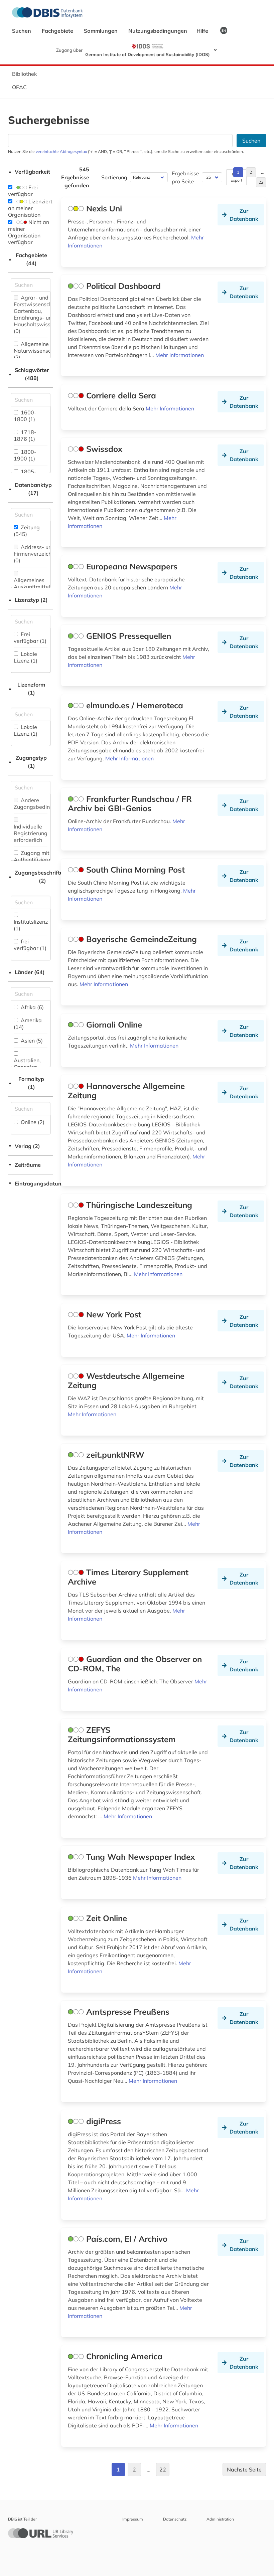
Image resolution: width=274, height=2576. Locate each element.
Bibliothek (24, 74)
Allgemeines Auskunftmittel (32, 587)
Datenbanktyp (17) (30, 489)
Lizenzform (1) (27, 689)
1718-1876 (25, 435)
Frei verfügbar (23, 191)
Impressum (133, 2519)
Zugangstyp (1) (27, 762)
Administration (220, 2519)
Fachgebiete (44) (28, 259)
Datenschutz (175, 2519)
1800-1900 (25, 455)
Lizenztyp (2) (28, 600)
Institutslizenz (31, 925)
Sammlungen (101, 31)
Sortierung (114, 177)
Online (32, 1122)
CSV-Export (236, 177)
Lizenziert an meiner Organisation (30, 208)
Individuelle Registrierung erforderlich (31, 833)
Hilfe (203, 31)
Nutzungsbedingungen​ (158, 31)
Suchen (22, 31)
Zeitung (27, 531)
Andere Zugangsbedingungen (41, 803)
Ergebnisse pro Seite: (185, 177)
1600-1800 (25, 416)
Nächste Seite (244, 2469)
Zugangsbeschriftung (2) (31, 877)
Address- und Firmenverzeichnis (36, 554)
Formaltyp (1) (26, 1083)
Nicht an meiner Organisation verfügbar (29, 232)
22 (261, 182)
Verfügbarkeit (29, 172)
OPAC (19, 87)
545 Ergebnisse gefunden (75, 177)
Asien (31, 1041)
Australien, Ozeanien (27, 1067)
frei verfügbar (30, 945)
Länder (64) (26, 972)
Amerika (28, 1024)
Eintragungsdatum (31, 1183)
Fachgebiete (58, 31)
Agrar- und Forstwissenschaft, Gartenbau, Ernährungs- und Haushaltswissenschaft (43, 314)
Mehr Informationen (180, 355)
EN (224, 30)
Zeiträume (24, 1165)
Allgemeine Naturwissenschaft (37, 351)
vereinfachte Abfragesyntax (61, 151)
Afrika (32, 1007)
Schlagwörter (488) (28, 374)
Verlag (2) (24, 1146)
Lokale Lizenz (26, 657)
